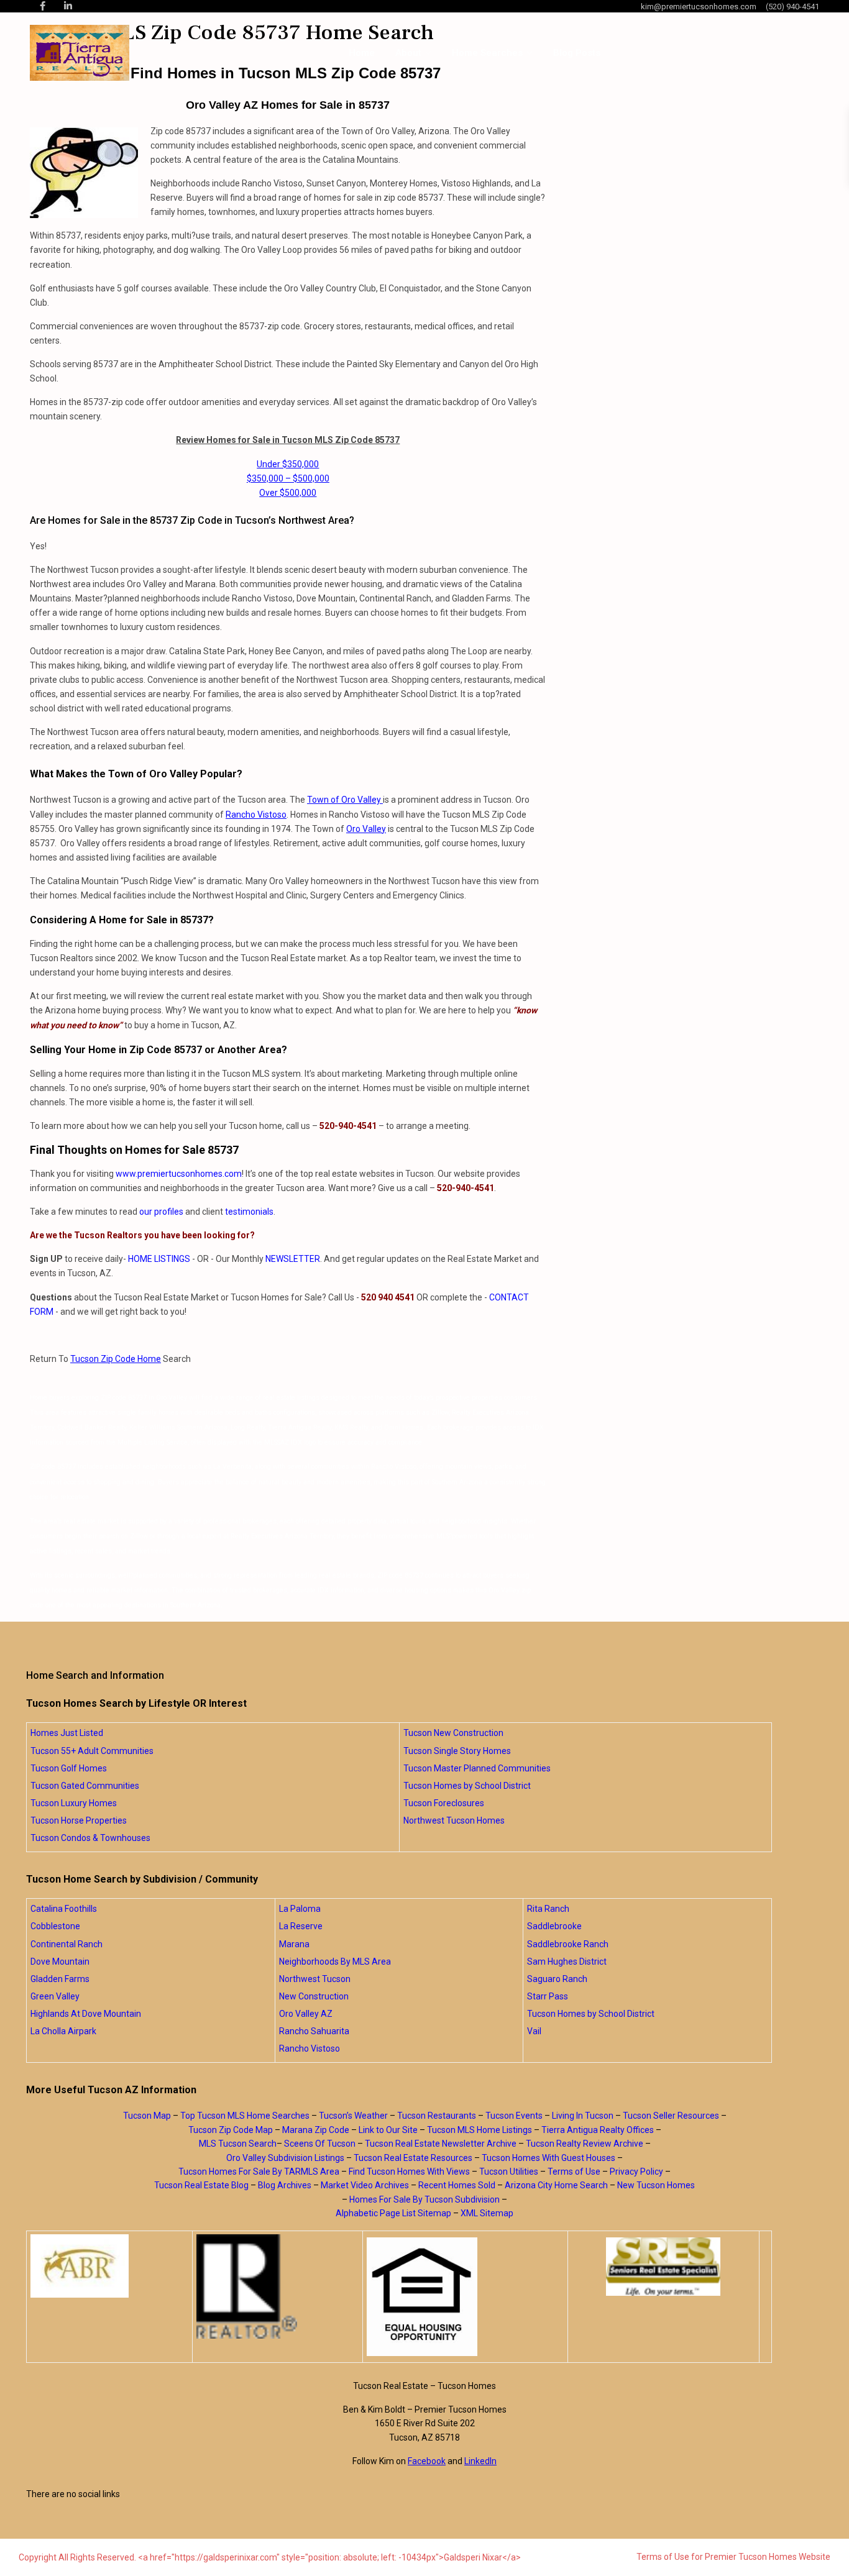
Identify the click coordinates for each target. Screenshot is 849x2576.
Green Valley (55, 1996)
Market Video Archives (365, 2185)
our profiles (161, 1212)
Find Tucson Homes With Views (409, 2172)
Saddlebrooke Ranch (568, 1944)
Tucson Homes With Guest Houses (548, 2158)
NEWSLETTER (293, 1259)
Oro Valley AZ (306, 2014)
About (408, 53)
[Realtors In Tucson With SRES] (663, 2267)
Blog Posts (577, 53)
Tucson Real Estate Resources (413, 2158)
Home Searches (487, 53)
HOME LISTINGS (159, 1259)
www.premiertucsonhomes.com (179, 1174)
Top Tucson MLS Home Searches (245, 2116)
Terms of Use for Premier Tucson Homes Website (733, 2557)
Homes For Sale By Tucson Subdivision (424, 2199)
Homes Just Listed (67, 1733)
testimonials (249, 1212)
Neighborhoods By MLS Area (335, 1962)
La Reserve (301, 1926)
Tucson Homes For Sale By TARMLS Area (259, 2172)
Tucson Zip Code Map (231, 2130)
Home (362, 53)
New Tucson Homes (656, 2185)
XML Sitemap (487, 2213)
